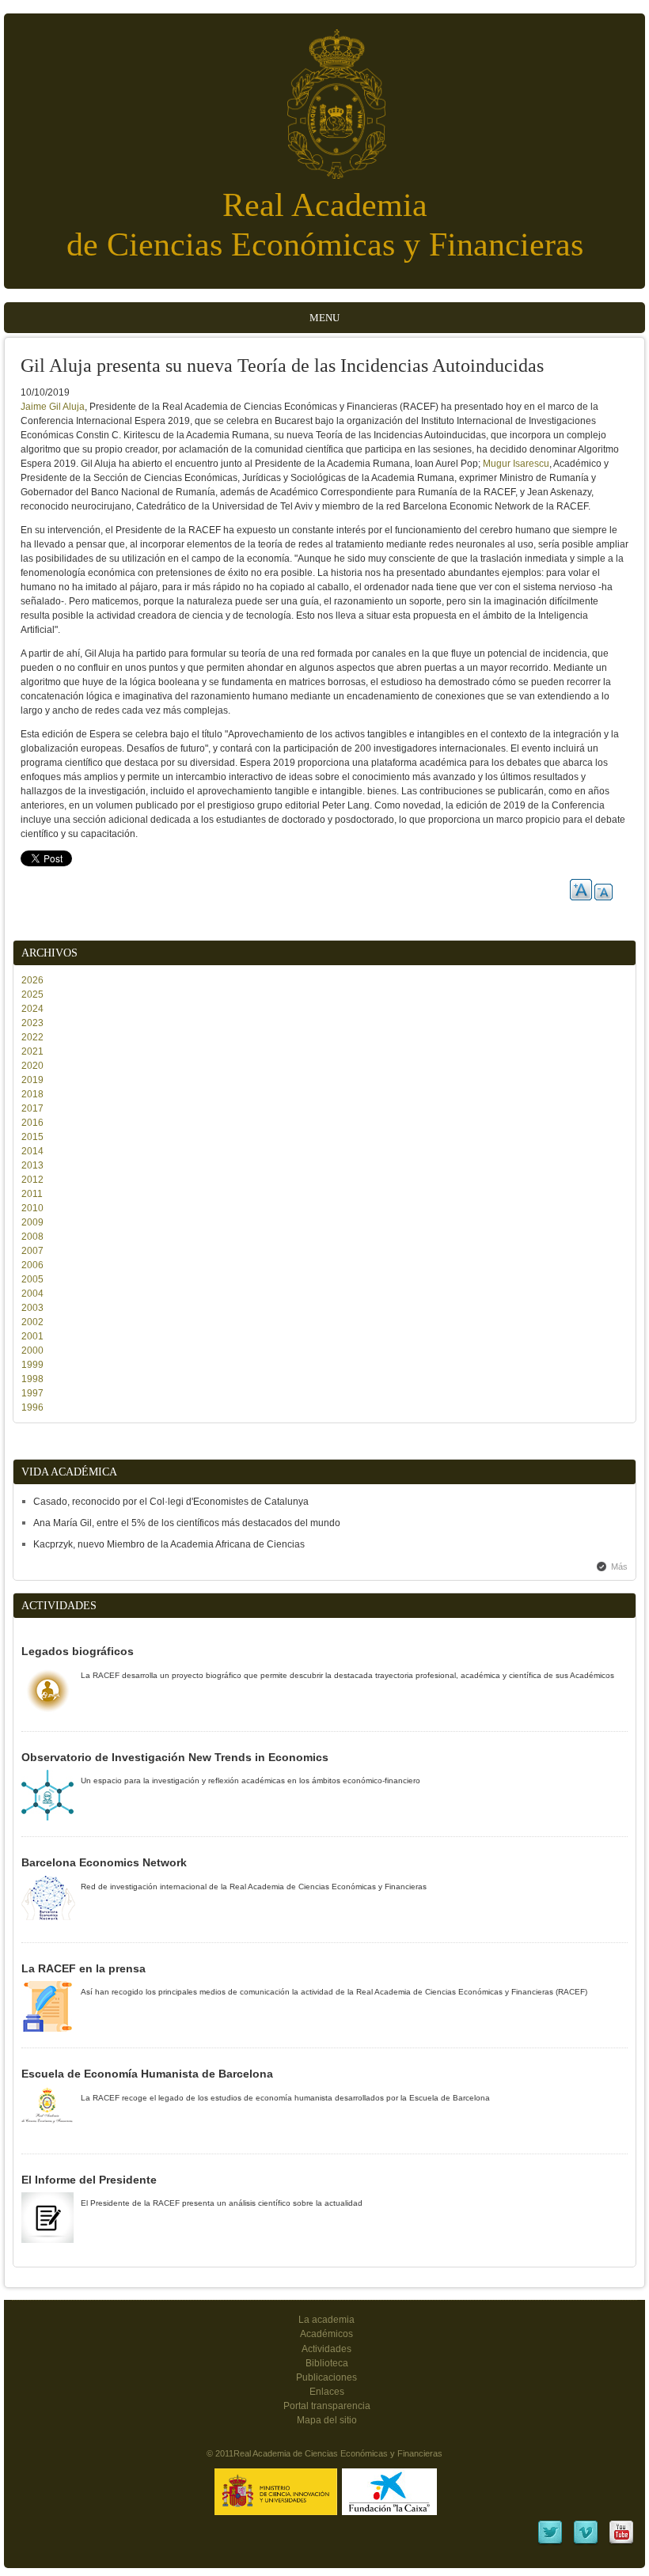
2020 (32, 1066)
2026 (32, 980)
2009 (32, 1222)
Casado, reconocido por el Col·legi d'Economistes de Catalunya (171, 1502)
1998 (32, 1379)
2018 (32, 1094)
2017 (32, 1108)
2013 (32, 1165)
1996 (32, 1407)
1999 (32, 1365)
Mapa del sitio (327, 2420)
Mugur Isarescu (516, 464)
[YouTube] (621, 2543)
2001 (32, 1336)
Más (619, 1566)
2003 (32, 1308)
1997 (32, 1393)
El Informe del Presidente (89, 2180)
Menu (324, 318)
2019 (32, 1080)
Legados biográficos (78, 1651)
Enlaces (327, 2392)
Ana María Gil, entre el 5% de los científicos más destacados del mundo (187, 1523)
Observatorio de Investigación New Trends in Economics (175, 1757)
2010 (32, 1208)
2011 (32, 1194)
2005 (32, 1279)
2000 (32, 1351)
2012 (32, 1180)
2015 (32, 1137)
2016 (32, 1123)
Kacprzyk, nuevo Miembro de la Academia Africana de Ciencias (169, 1544)
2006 (32, 1265)
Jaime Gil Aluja (53, 407)
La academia (326, 2320)
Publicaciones (326, 2377)
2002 (32, 1322)
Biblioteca (327, 2363)
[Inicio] (324, 96)
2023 (32, 1023)
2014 (32, 1151)
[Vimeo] (586, 2543)
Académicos (326, 2334)
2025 (32, 994)
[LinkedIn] (550, 2543)
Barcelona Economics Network (104, 1862)
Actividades (326, 2349)
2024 (32, 1009)
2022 (32, 1037)
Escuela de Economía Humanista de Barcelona (147, 2074)
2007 (32, 1251)
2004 (32, 1294)
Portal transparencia (327, 2406)
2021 (32, 1051)
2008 (32, 1237)
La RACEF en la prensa (83, 1968)
